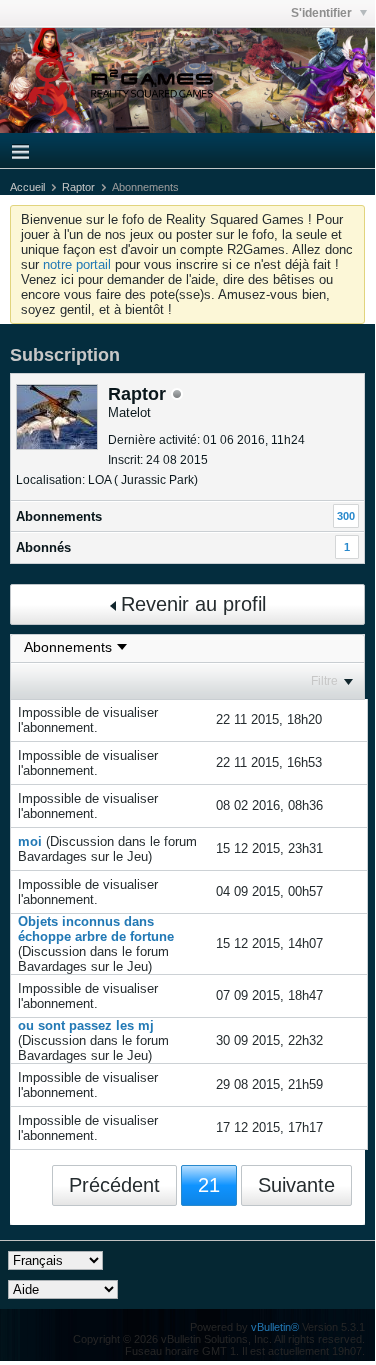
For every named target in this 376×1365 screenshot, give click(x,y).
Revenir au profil (193, 604)
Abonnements (59, 516)
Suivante (296, 1185)
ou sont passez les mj (86, 1025)
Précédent (114, 1185)
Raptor (78, 187)
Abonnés (43, 547)
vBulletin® (275, 1327)
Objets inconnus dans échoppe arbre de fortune (96, 929)
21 (209, 1185)
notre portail (77, 264)
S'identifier (323, 13)
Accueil (27, 187)
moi (30, 841)
